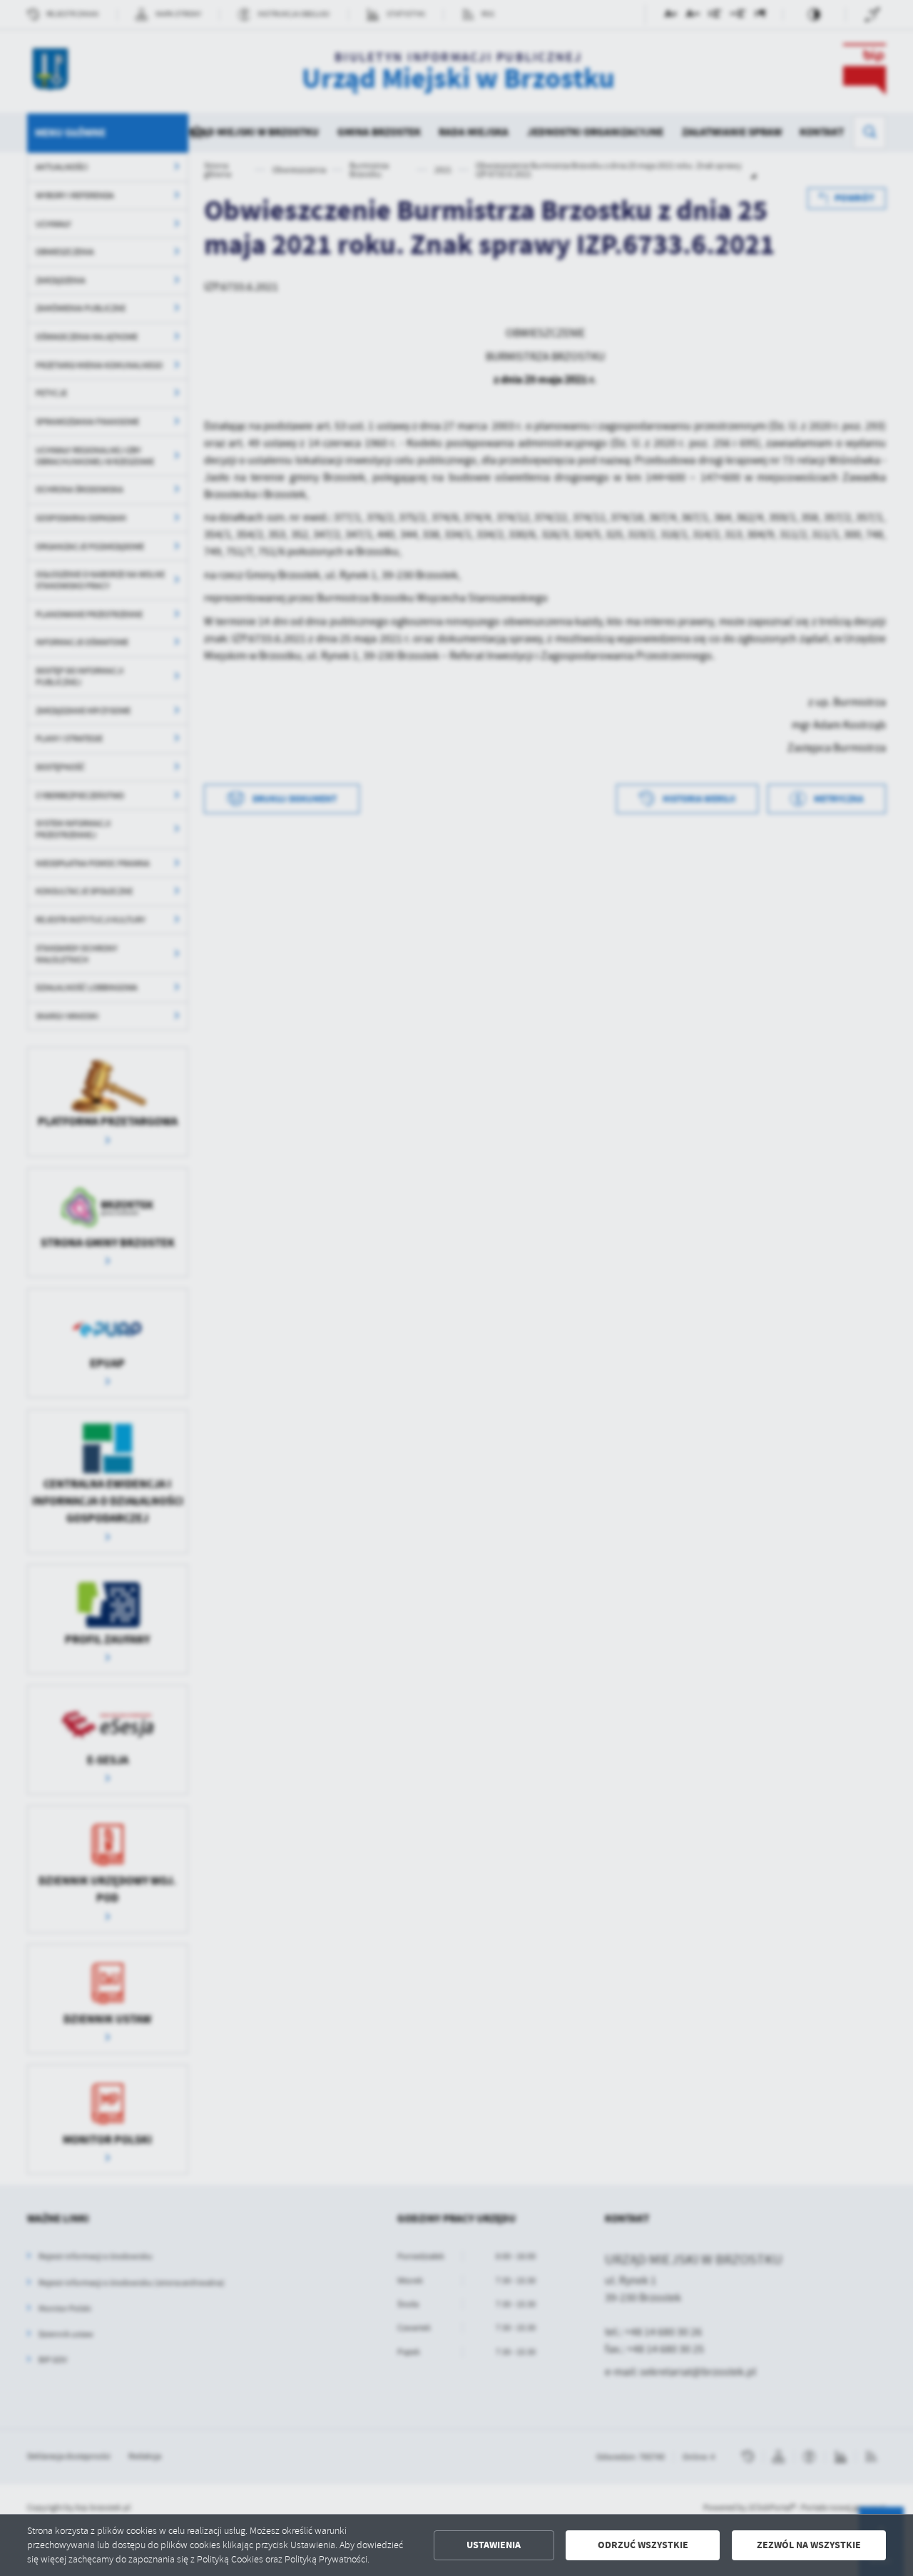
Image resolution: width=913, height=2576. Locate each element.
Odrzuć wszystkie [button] (643, 2545)
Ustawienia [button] (494, 2545)
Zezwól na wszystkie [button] (809, 2545)
